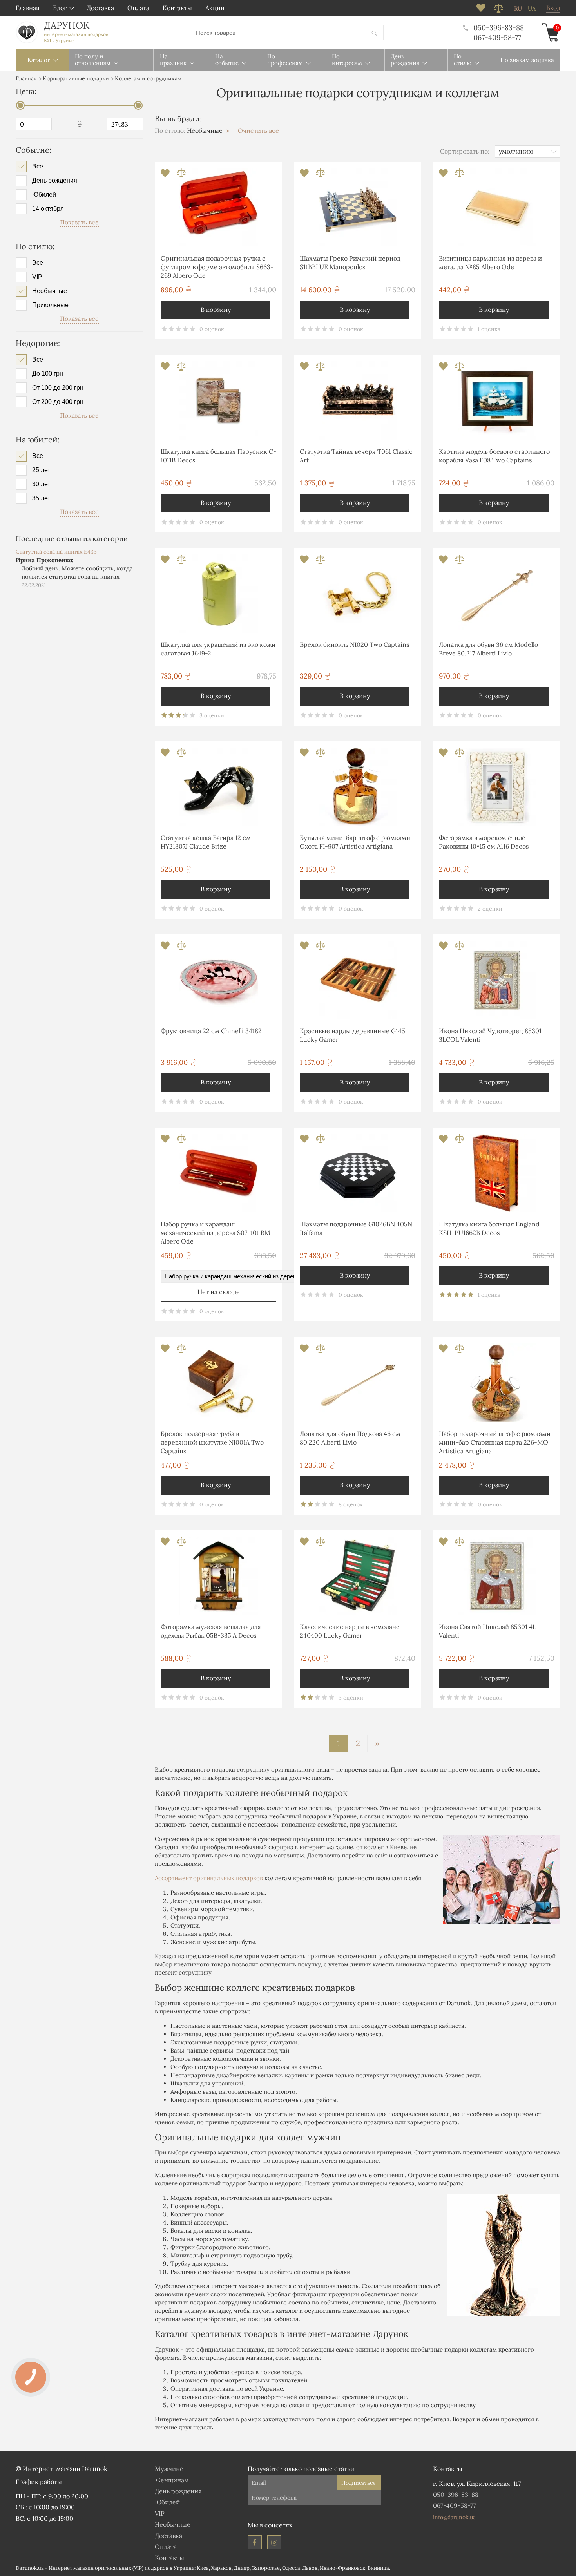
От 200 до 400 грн (58, 402)
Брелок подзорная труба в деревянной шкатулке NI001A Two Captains (212, 1442)
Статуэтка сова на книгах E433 (56, 552)
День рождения (55, 181)
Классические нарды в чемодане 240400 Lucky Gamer (350, 1631)
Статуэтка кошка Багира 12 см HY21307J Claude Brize (206, 842)
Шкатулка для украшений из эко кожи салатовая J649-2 (218, 649)
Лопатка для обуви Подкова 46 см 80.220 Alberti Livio (350, 1438)
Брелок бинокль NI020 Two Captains (354, 644)
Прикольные (50, 305)
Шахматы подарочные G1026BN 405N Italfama (356, 1228)
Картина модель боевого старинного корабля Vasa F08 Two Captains (494, 456)
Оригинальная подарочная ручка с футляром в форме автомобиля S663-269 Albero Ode (217, 267)
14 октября (48, 209)
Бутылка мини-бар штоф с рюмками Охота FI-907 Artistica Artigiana (355, 842)
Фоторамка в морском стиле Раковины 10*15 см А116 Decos (484, 842)
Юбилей (44, 195)
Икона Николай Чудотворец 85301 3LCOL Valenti (490, 1035)
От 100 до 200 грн (58, 388)
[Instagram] (274, 2542)
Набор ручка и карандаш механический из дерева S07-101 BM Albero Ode (216, 1233)
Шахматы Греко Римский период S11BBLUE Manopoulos (350, 262)
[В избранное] (166, 175)
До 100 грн (48, 374)
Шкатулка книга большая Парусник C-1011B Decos (218, 456)
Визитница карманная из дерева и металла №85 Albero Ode (490, 262)
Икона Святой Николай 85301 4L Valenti (487, 1631)
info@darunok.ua (454, 2517)
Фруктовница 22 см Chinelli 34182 (211, 1031)
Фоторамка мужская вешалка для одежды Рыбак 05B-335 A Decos (211, 1631)
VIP (37, 277)
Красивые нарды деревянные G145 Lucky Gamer (352, 1035)
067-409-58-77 (497, 37)
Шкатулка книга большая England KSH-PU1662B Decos (489, 1228)
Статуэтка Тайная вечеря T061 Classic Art (356, 456)
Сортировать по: (465, 151)
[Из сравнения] (181, 175)
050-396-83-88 (499, 28)
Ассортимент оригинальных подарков (209, 1878)
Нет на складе (219, 1292)
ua (532, 9)
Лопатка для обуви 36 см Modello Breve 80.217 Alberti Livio (488, 649)
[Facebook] (255, 2542)
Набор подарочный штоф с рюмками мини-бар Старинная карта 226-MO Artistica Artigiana (495, 1442)
